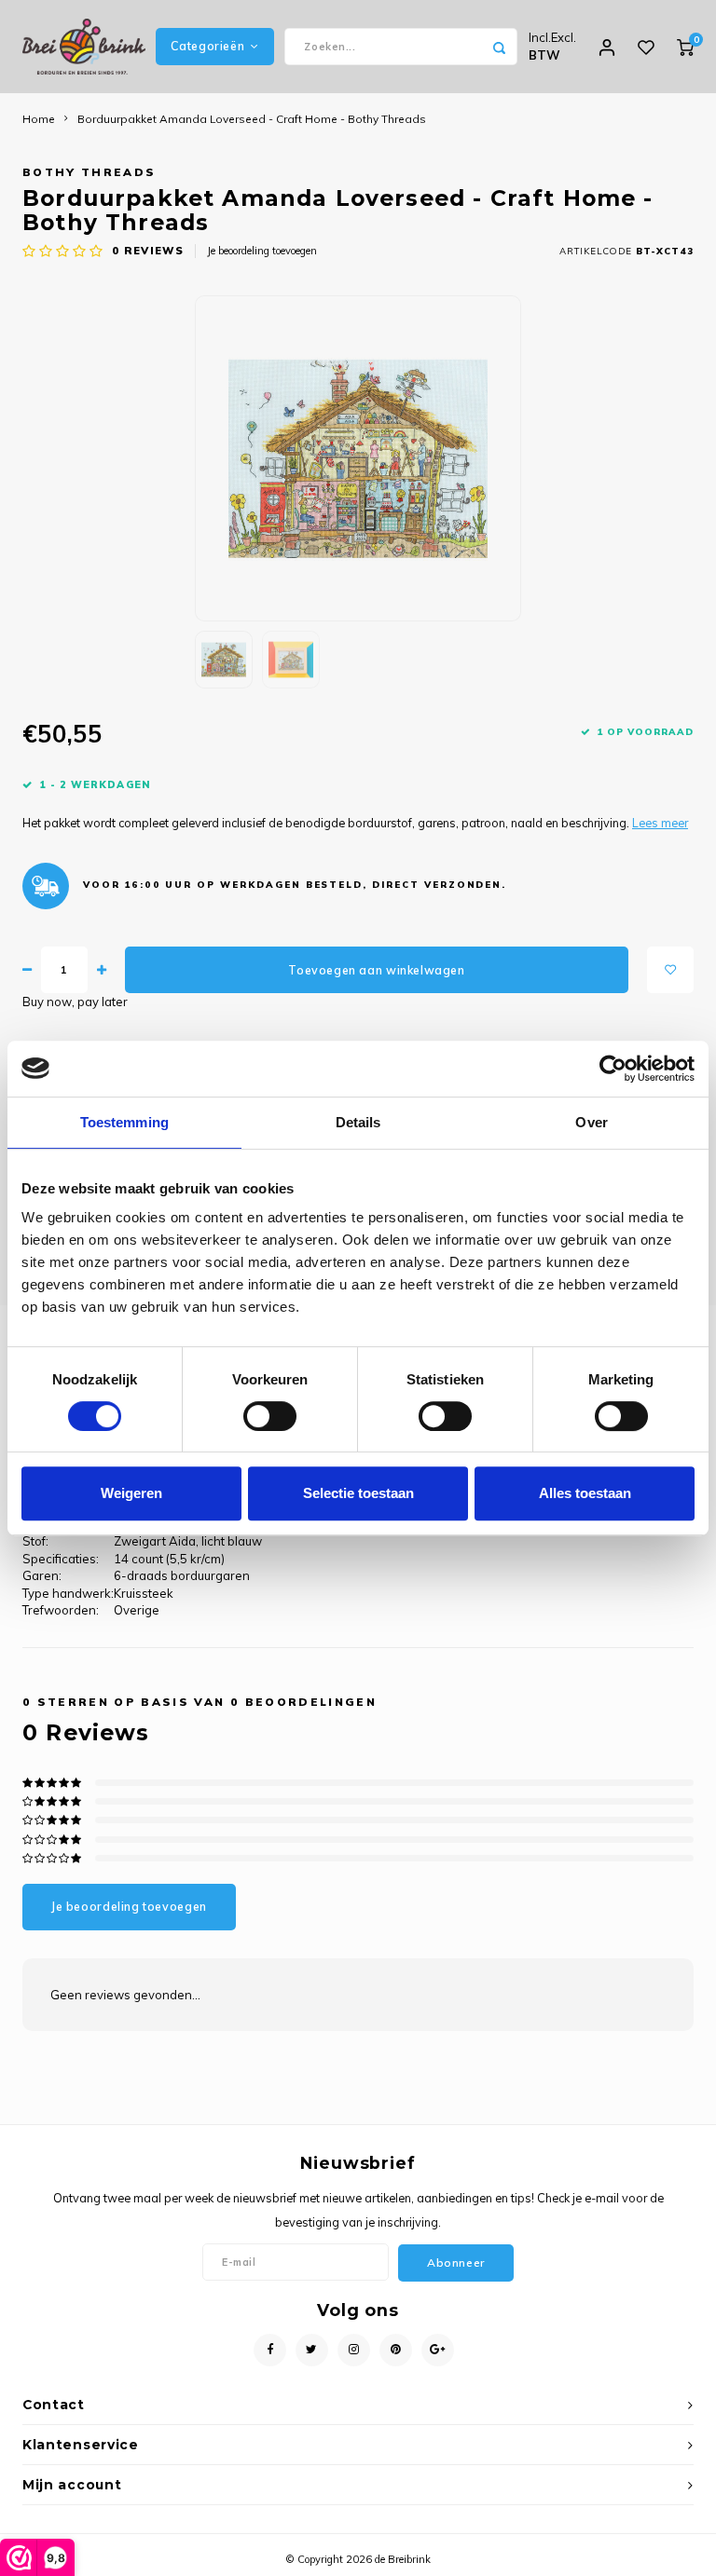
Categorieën (207, 46)
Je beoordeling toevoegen (262, 251)
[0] (685, 47)
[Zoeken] (499, 47)
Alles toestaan (585, 1493)
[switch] (270, 1416)
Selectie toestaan (358, 1493)
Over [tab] (591, 1122)
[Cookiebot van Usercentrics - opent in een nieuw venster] (613, 1069)
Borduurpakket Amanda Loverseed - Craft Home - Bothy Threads (252, 119)
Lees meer (660, 823)
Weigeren (131, 1493)
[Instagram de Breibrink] (354, 2350)
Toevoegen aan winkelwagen (376, 970)
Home (39, 119)
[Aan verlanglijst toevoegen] (670, 970)
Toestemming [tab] (124, 1122)
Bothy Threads (89, 172)
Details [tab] (358, 1122)
